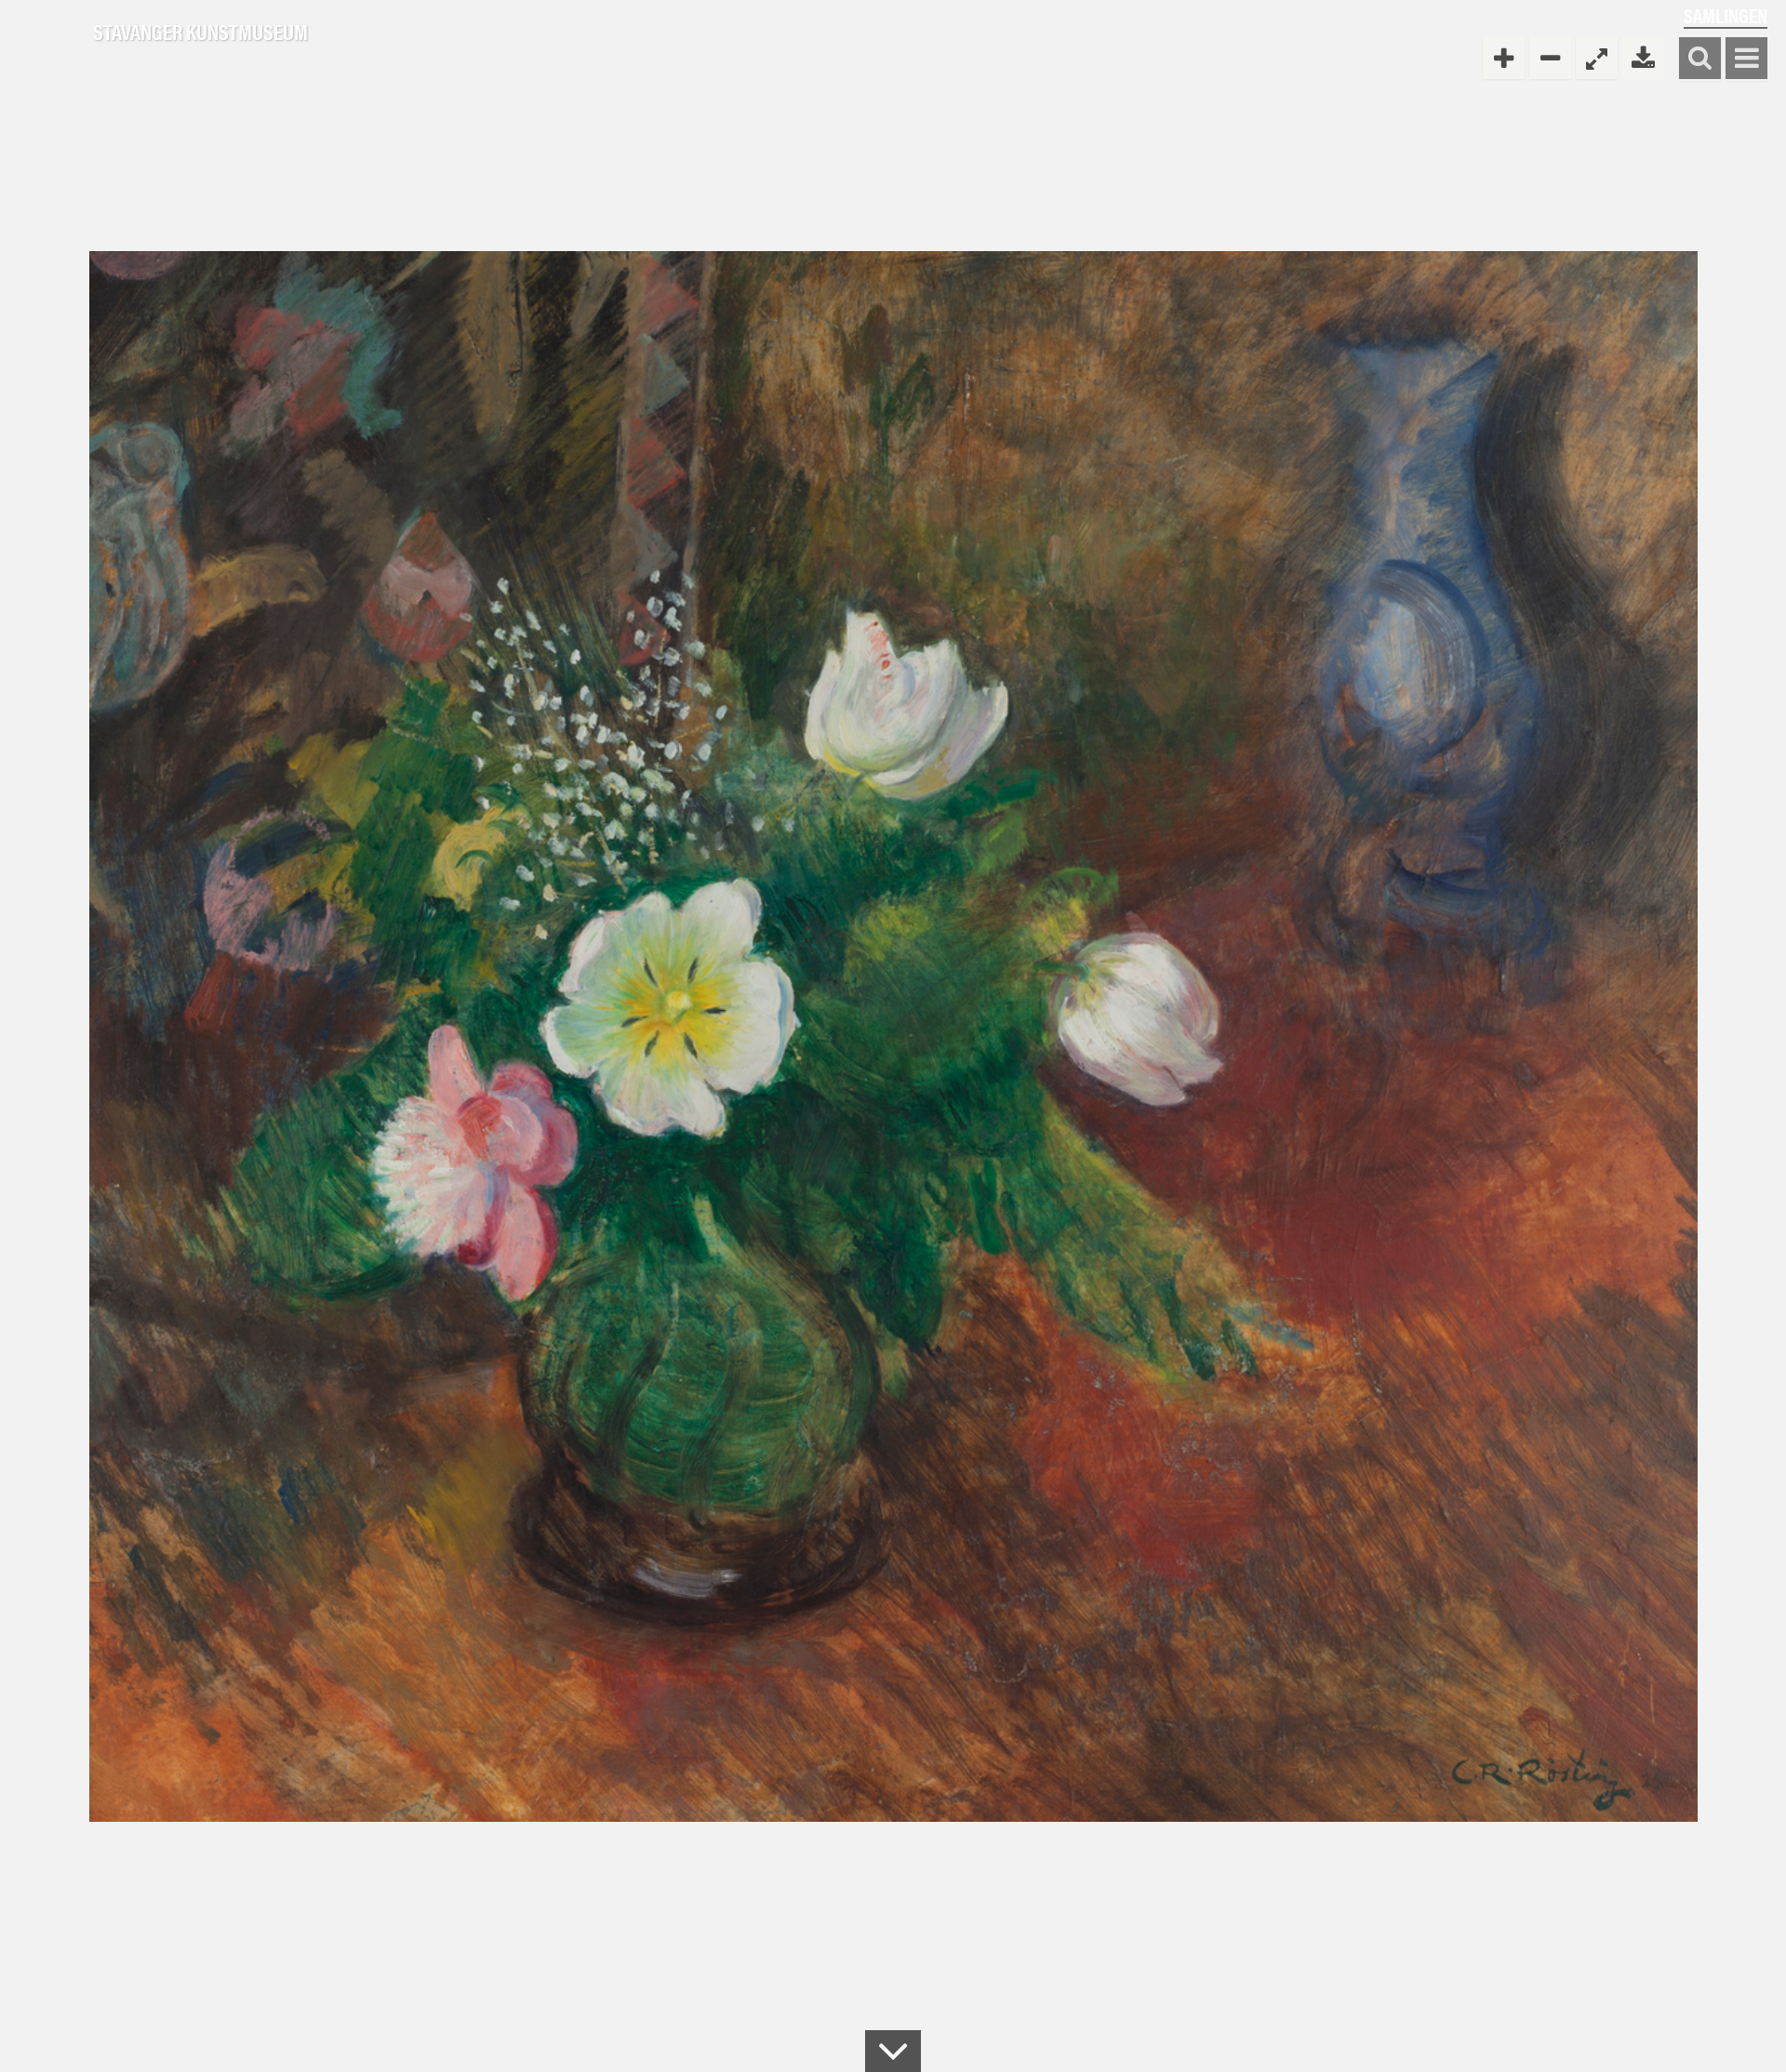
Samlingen (1726, 15)
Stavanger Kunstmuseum (200, 33)
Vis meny (1746, 59)
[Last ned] (1643, 58)
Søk (1700, 59)
